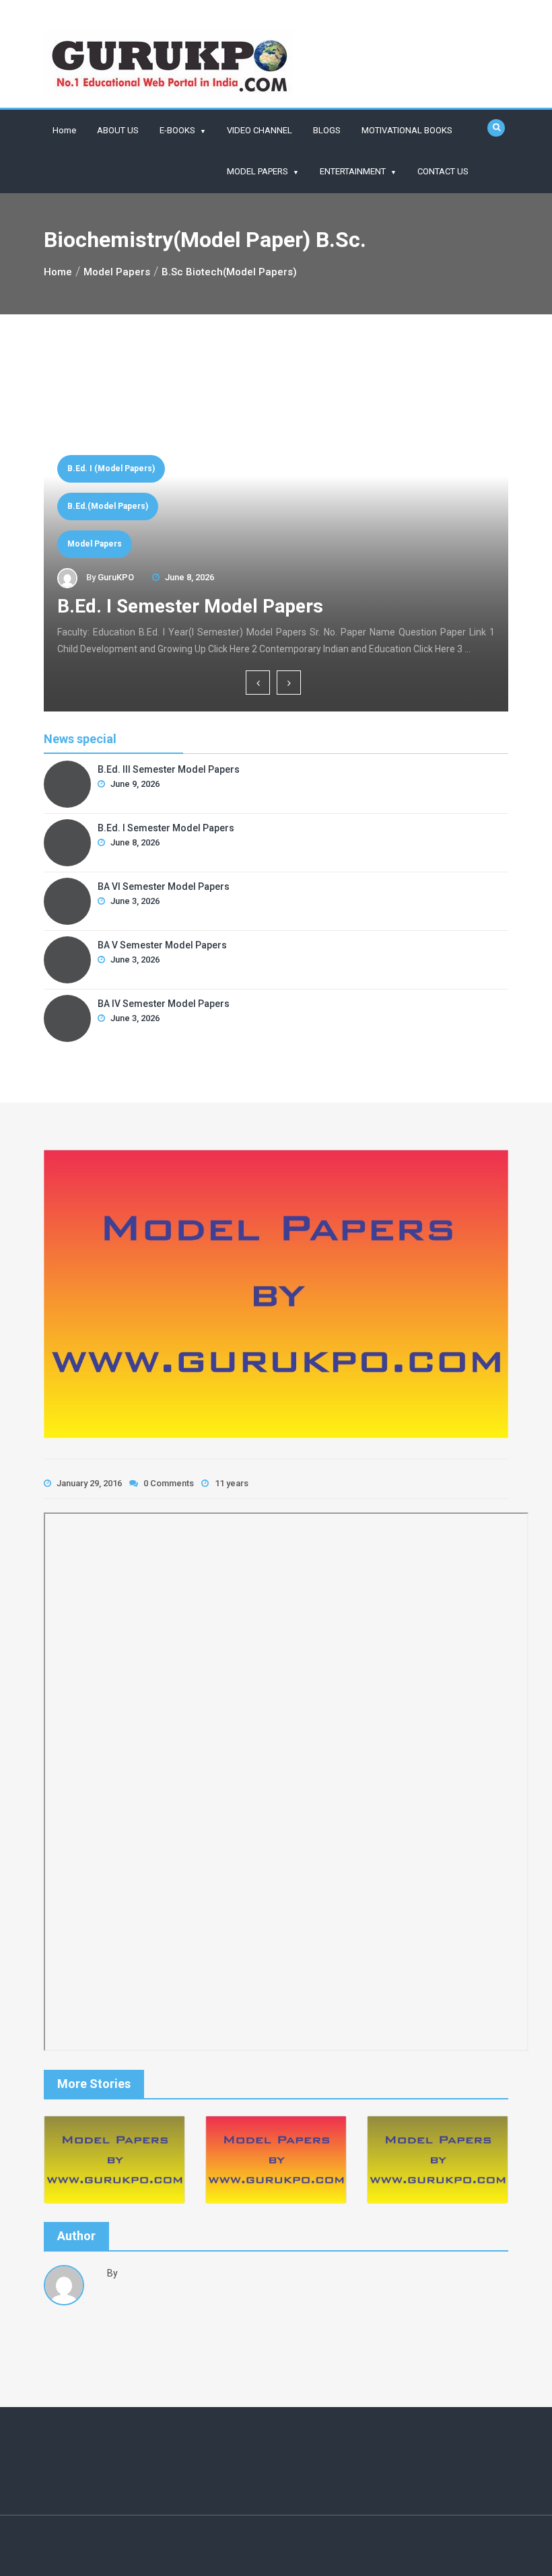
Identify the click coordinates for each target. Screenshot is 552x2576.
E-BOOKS (177, 130)
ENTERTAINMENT (353, 171)
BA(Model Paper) (101, 544)
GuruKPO (116, 577)
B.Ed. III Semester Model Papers (169, 769)
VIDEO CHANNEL (260, 130)
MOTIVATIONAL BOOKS (407, 130)
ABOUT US (118, 130)
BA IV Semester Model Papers (164, 1004)
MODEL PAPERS (257, 171)
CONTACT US (443, 171)
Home (64, 130)
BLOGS (327, 130)
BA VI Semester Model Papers (214, 606)
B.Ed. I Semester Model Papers (166, 828)
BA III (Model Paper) (107, 506)
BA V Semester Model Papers (162, 945)
